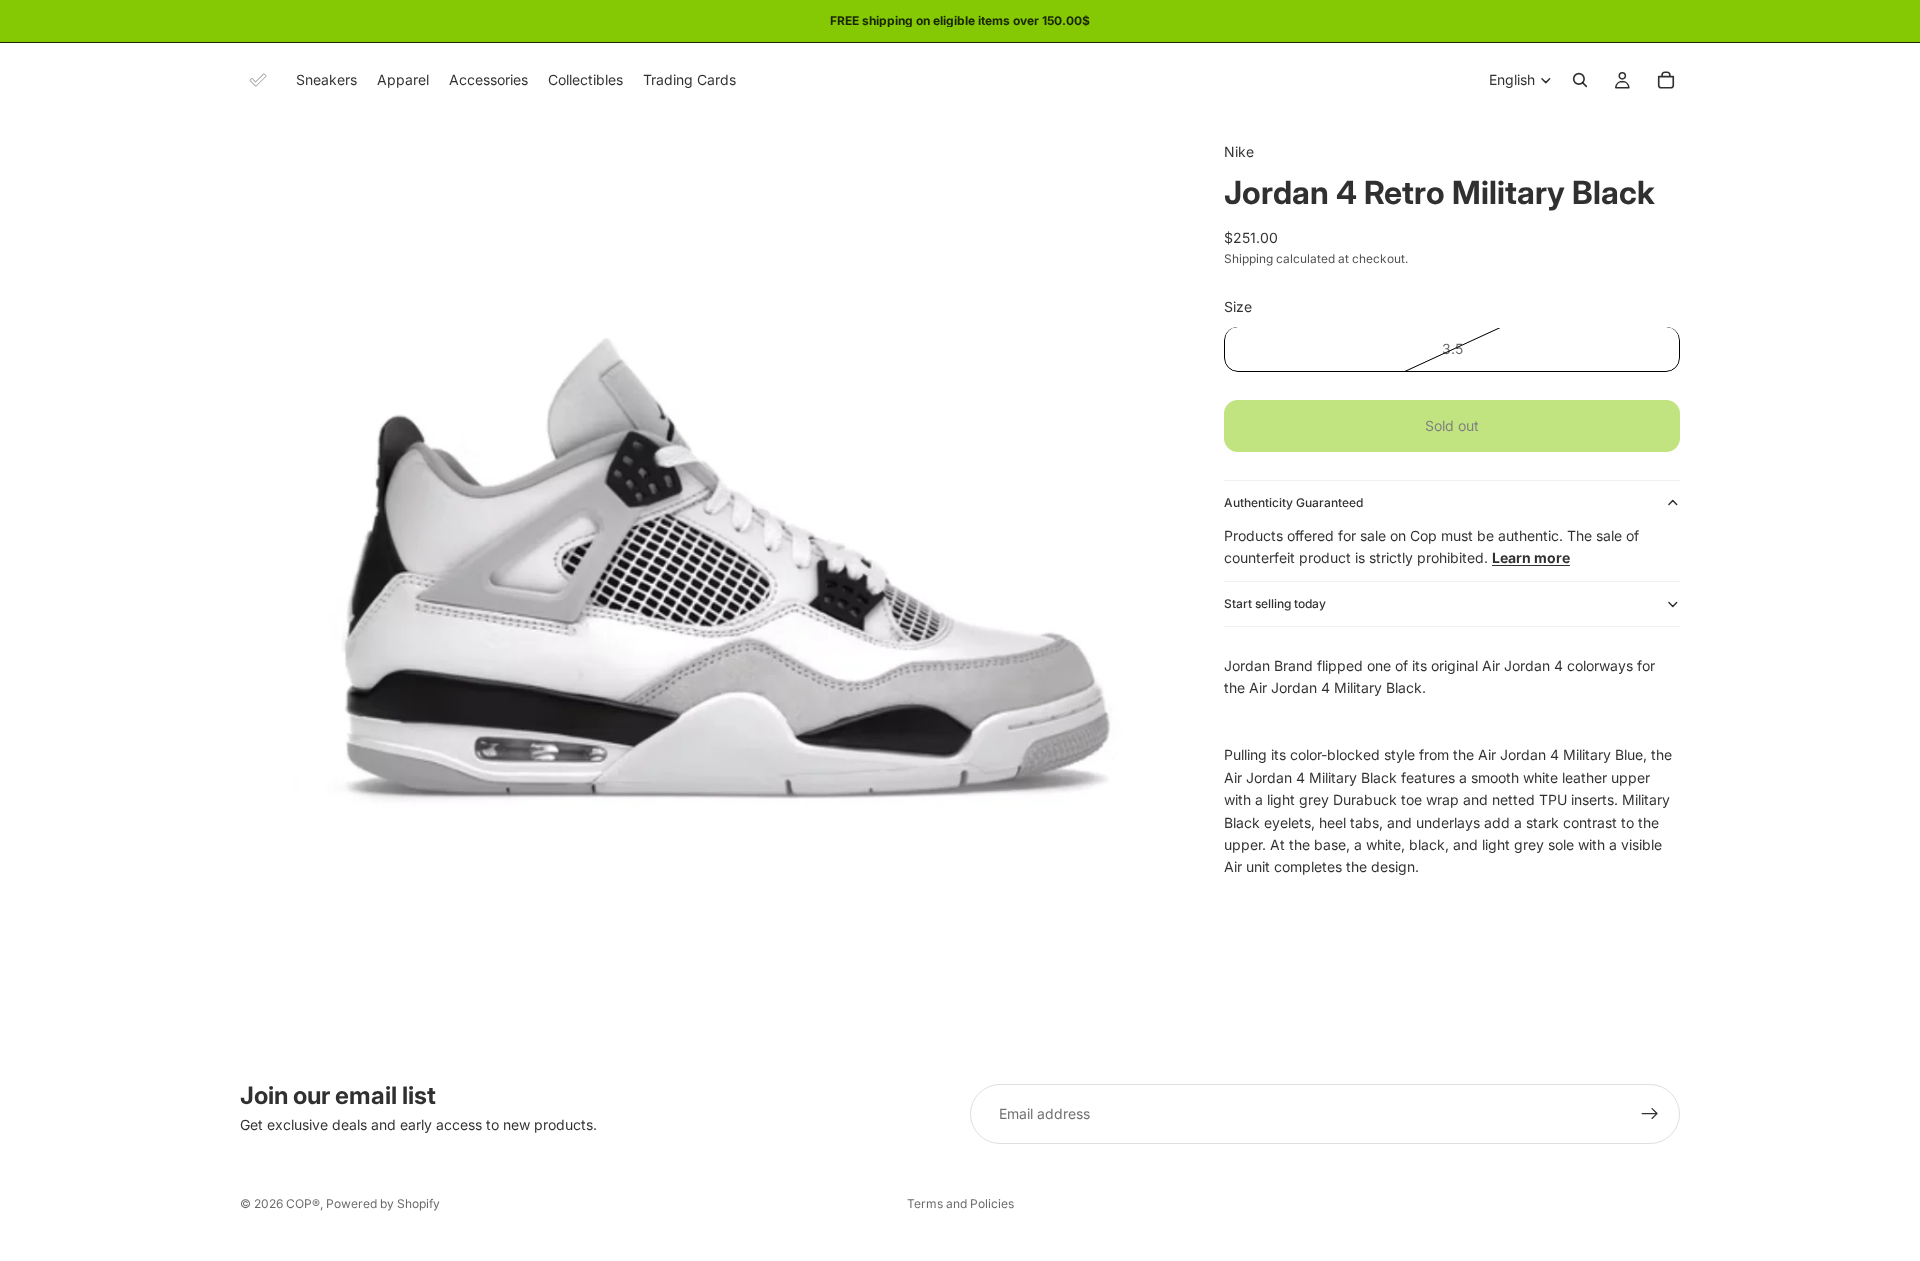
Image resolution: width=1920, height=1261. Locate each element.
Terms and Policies (960, 1203)
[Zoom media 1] (708, 585)
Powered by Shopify (383, 1203)
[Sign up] (1650, 1114)
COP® (303, 1203)
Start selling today (1275, 603)
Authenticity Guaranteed (1293, 502)
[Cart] (1666, 80)
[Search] (1580, 80)
